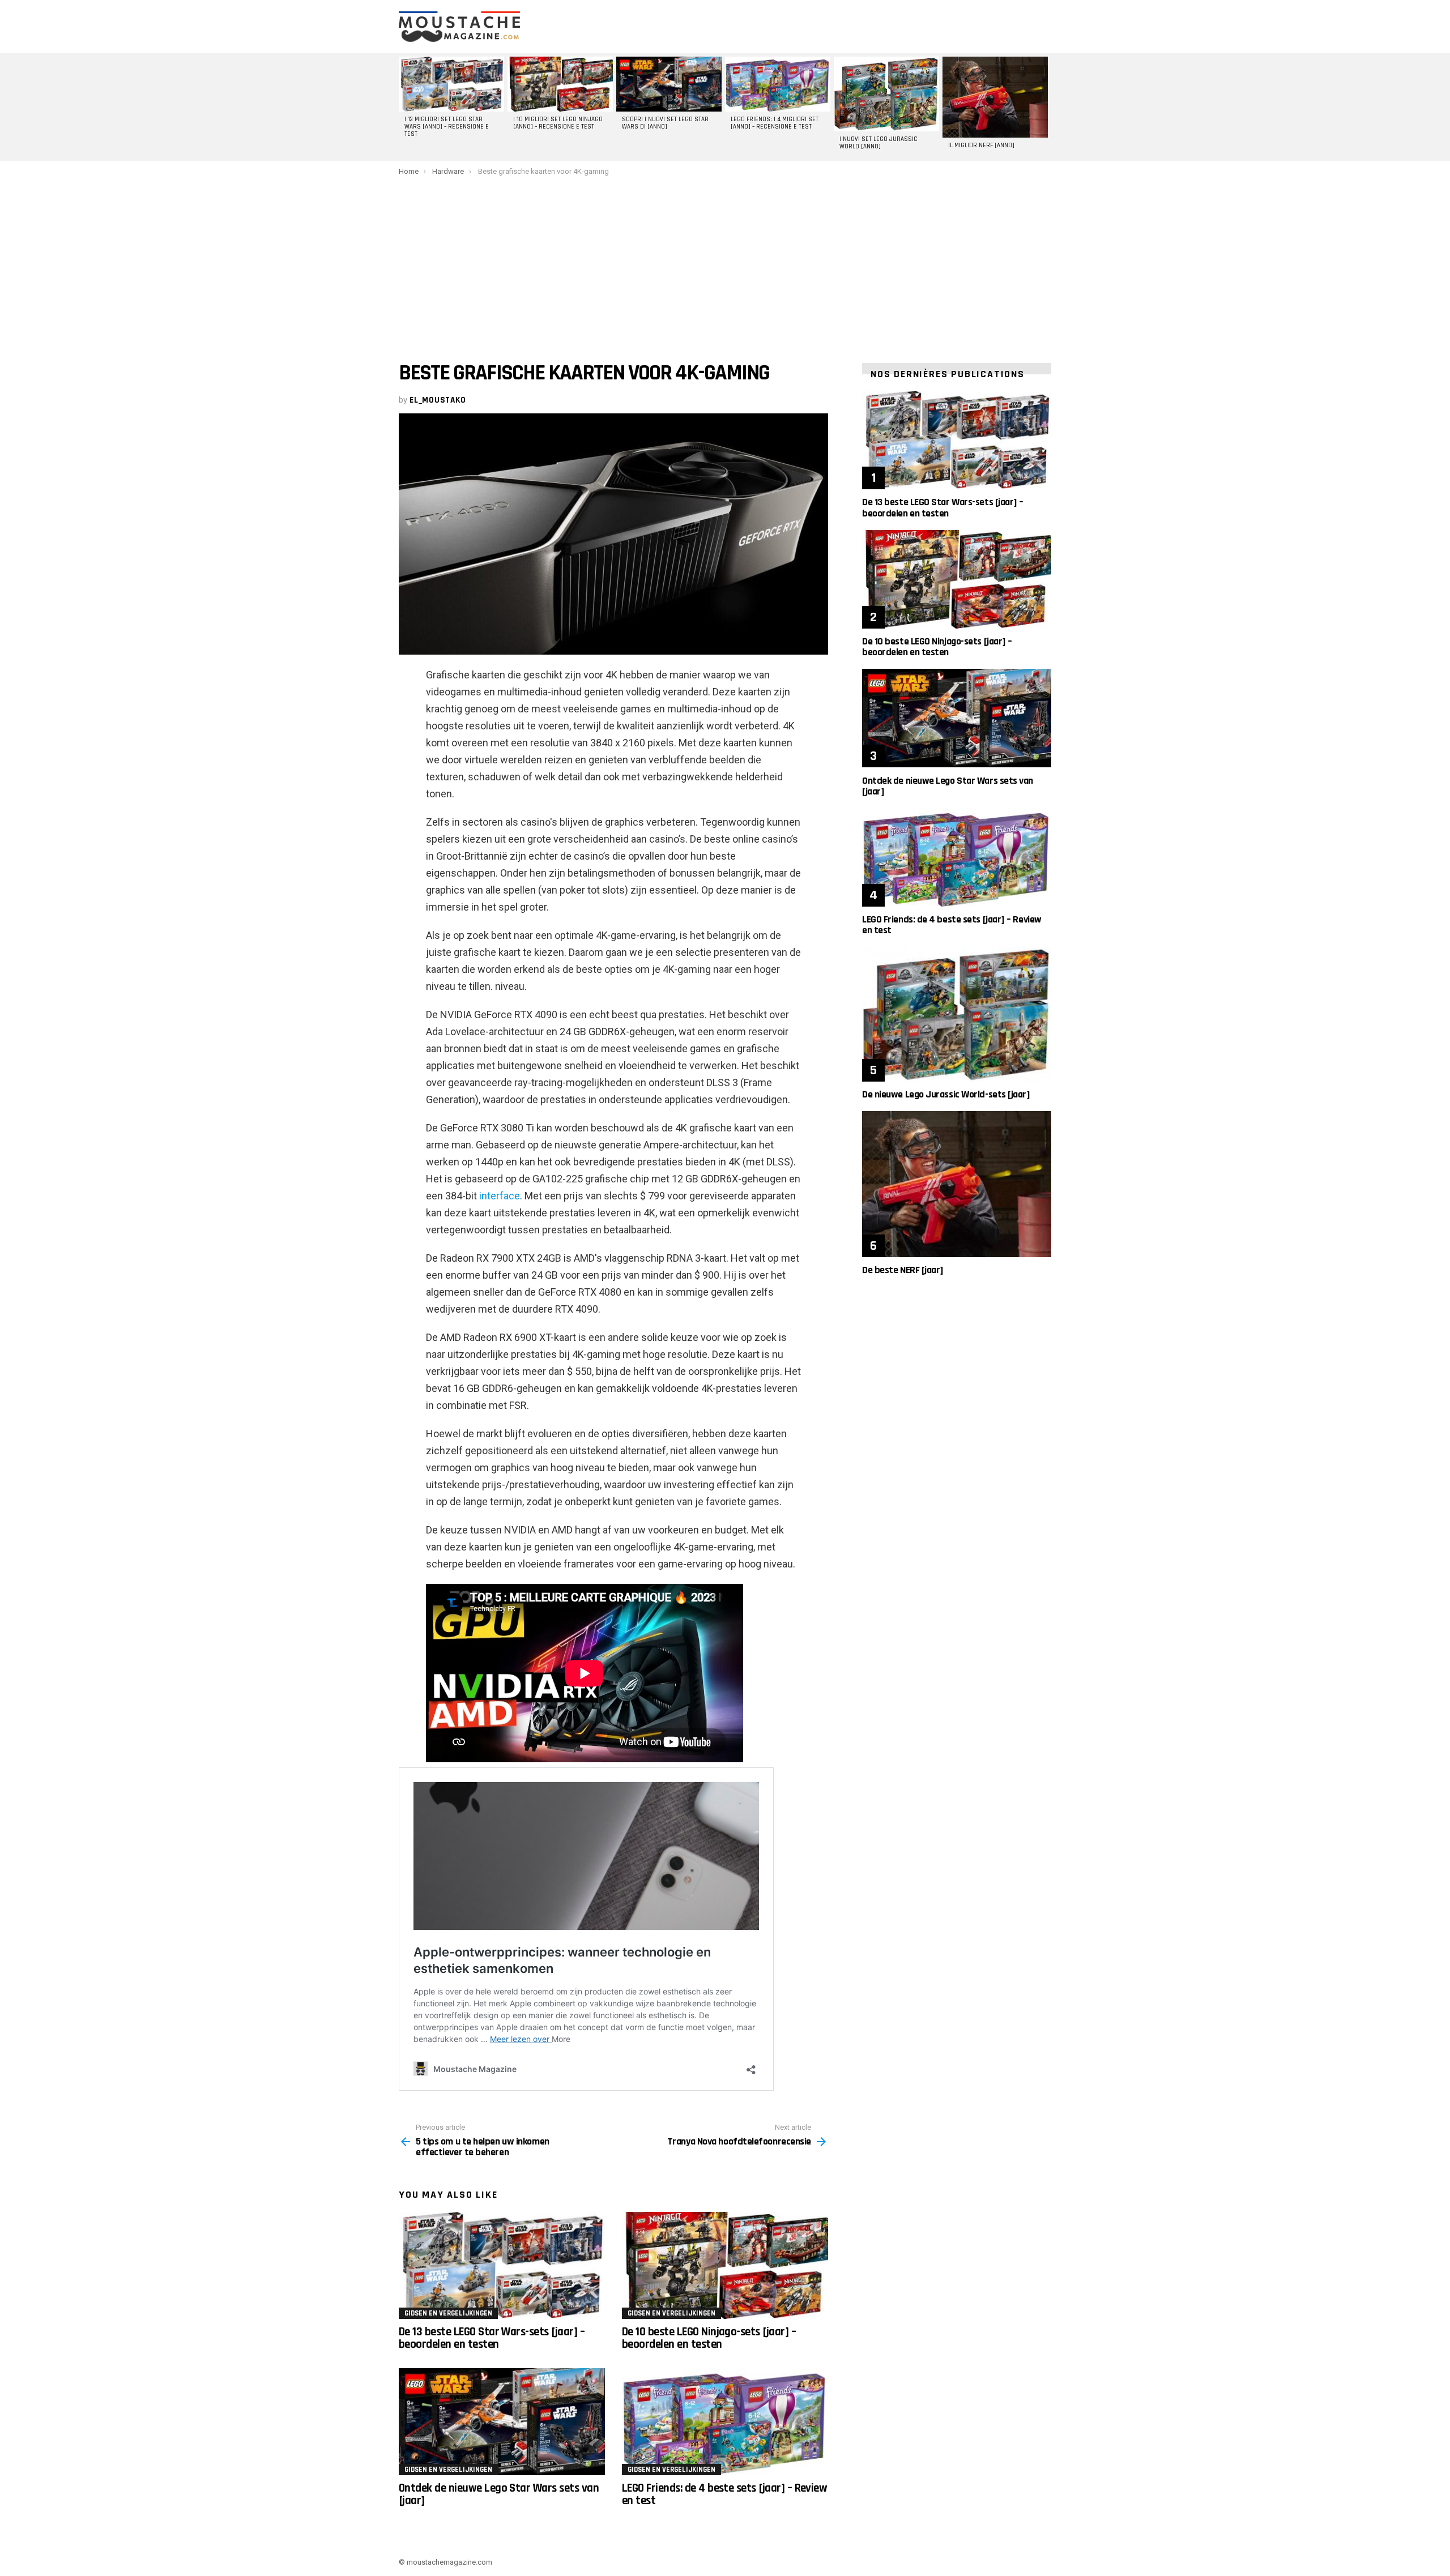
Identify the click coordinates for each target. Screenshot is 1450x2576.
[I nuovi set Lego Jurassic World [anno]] (886, 94)
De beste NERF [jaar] (903, 1270)
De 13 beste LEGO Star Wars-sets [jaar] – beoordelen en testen (492, 2338)
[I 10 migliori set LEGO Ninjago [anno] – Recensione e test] (560, 84)
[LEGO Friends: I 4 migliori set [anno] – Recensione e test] (778, 84)
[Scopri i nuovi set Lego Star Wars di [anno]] (669, 84)
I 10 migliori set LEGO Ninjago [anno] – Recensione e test (558, 123)
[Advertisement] (725, 261)
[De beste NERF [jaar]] (957, 1184)
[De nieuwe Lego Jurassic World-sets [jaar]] (957, 1014)
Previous (404, 107)
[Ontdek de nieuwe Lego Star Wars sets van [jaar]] (502, 2422)
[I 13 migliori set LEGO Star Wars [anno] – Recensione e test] (451, 84)
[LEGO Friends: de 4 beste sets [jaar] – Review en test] (725, 2422)
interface (500, 1196)
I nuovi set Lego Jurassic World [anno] (878, 143)
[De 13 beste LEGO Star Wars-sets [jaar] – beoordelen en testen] (502, 2265)
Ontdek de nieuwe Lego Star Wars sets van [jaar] (499, 2494)
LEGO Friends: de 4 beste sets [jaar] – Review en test (724, 2494)
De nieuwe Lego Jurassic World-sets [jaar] (946, 1094)
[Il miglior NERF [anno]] (995, 97)
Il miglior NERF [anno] (981, 146)
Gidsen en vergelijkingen (448, 2313)
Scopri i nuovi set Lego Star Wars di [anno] (665, 123)
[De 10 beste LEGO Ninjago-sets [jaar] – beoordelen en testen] (725, 2265)
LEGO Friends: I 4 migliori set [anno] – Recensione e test (775, 123)
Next (1046, 107)
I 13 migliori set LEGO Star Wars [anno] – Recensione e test (447, 127)
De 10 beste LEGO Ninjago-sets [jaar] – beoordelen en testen (709, 2338)
